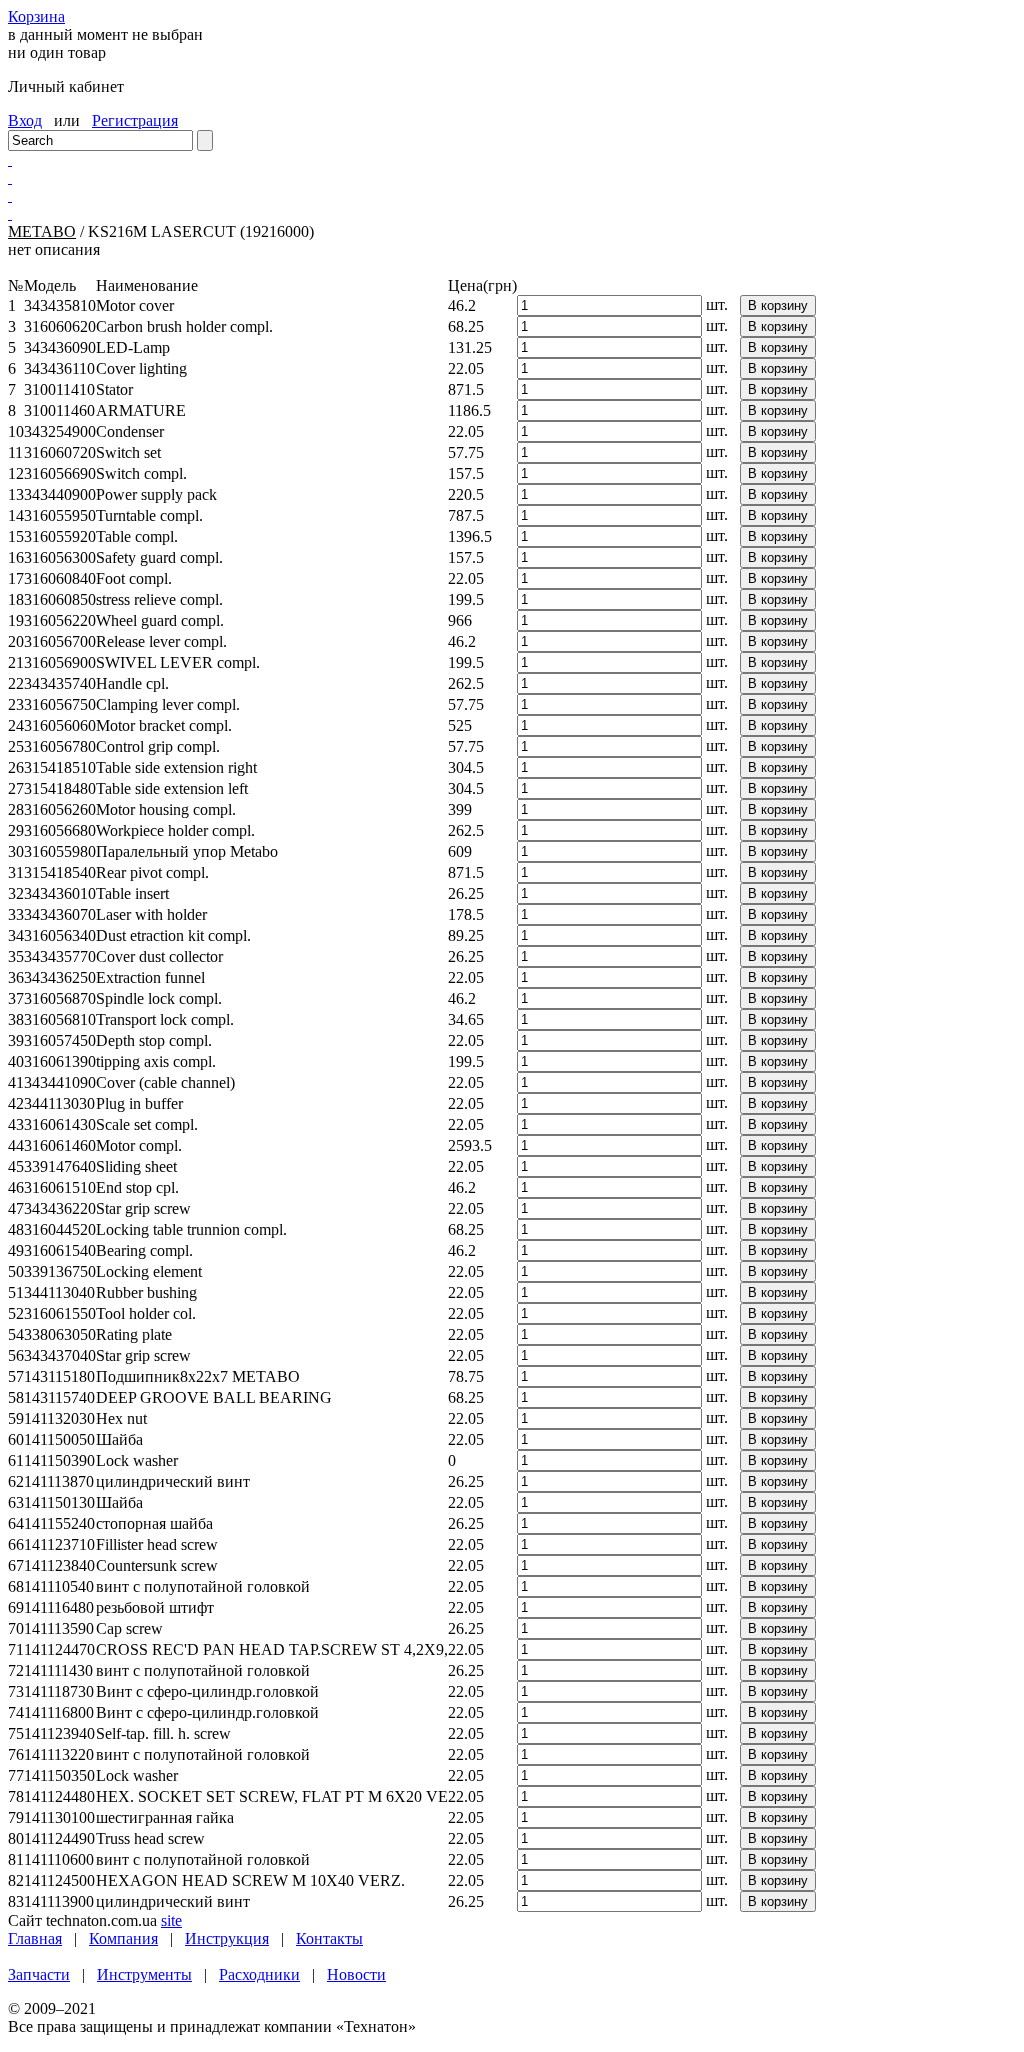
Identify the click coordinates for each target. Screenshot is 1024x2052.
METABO (42, 231)
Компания (123, 1938)
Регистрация (135, 120)
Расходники (259, 1974)
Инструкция (227, 1938)
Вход (25, 120)
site (171, 1920)
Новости (356, 1974)
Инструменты (144, 1974)
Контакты (329, 1938)
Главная (35, 1938)
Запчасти (39, 1974)
